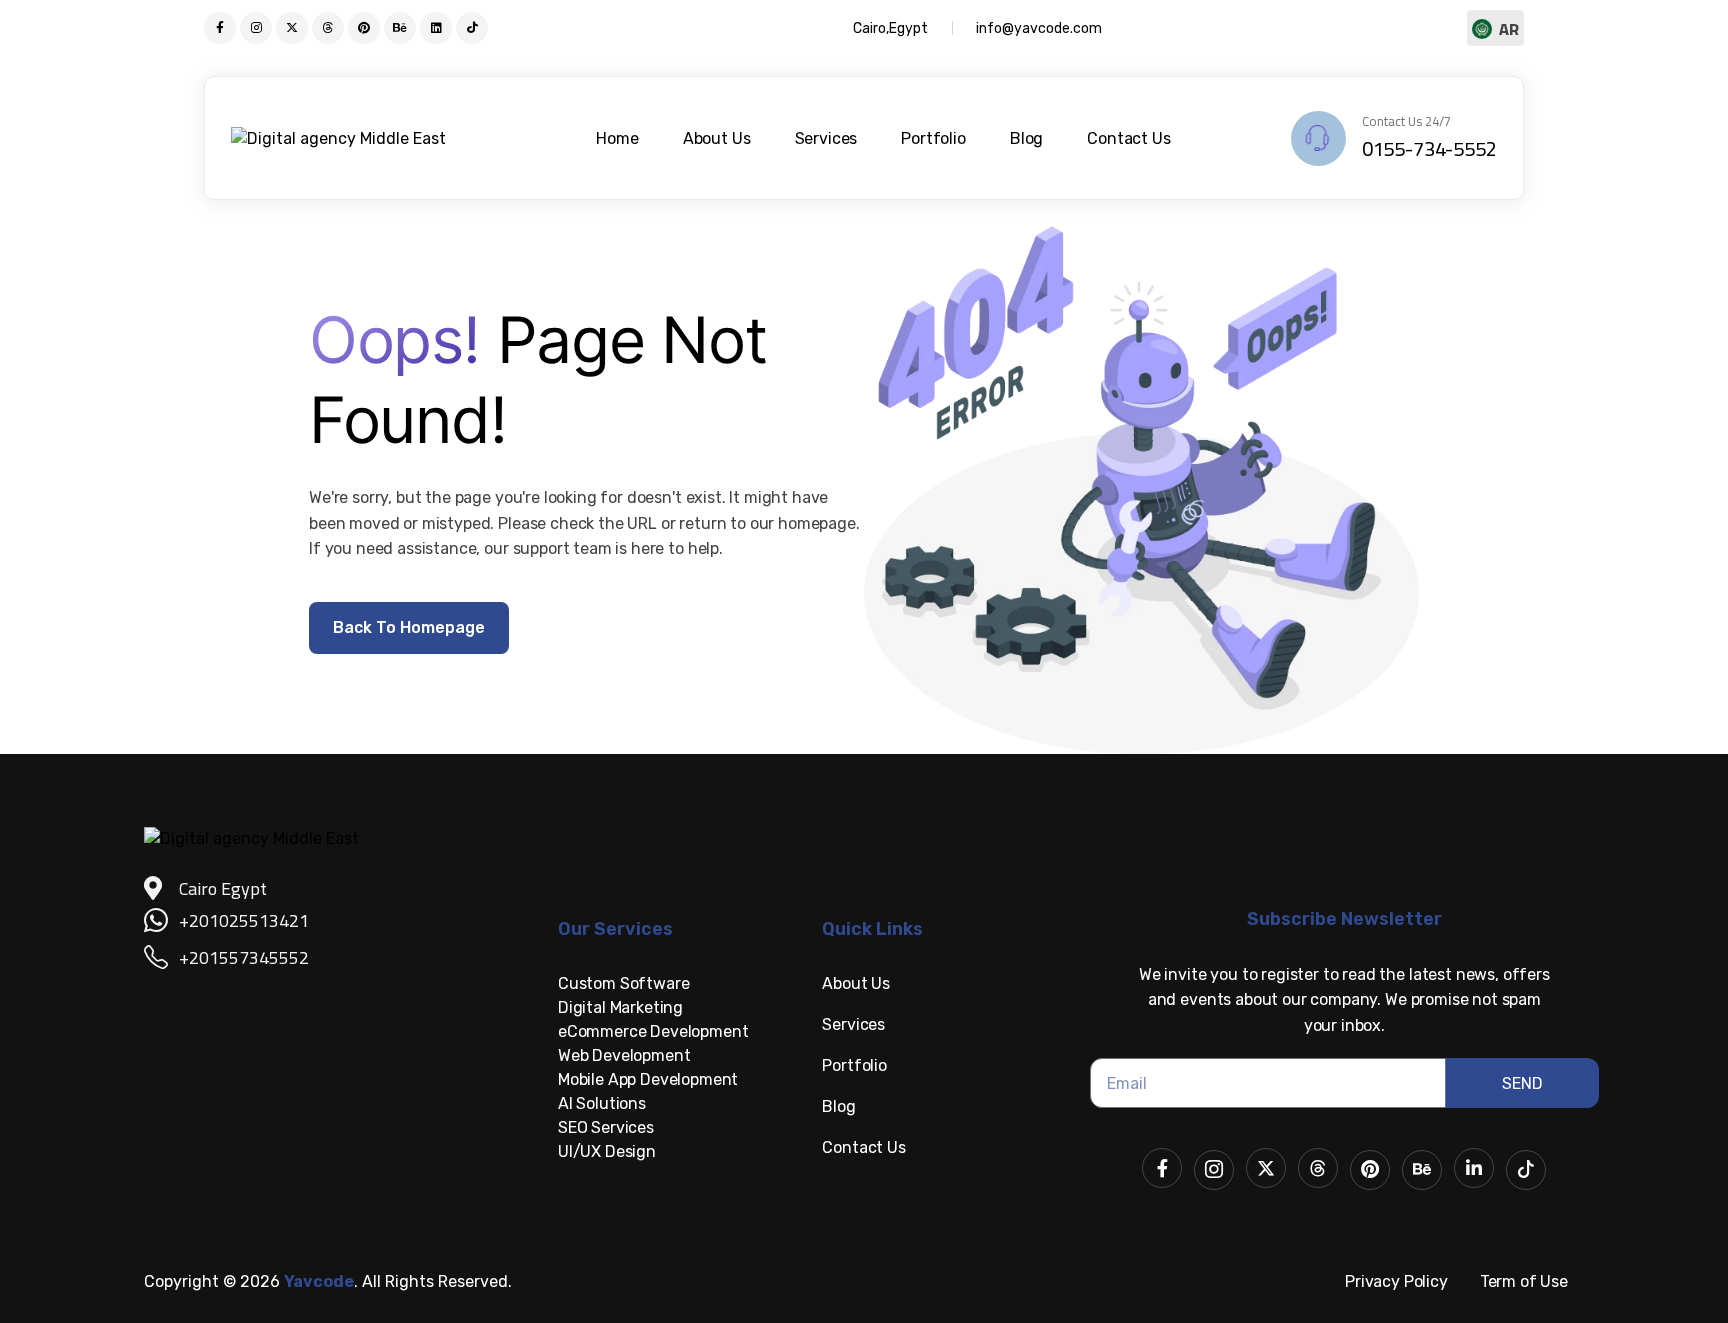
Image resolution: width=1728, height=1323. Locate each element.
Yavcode (319, 1281)
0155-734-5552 (1429, 148)
